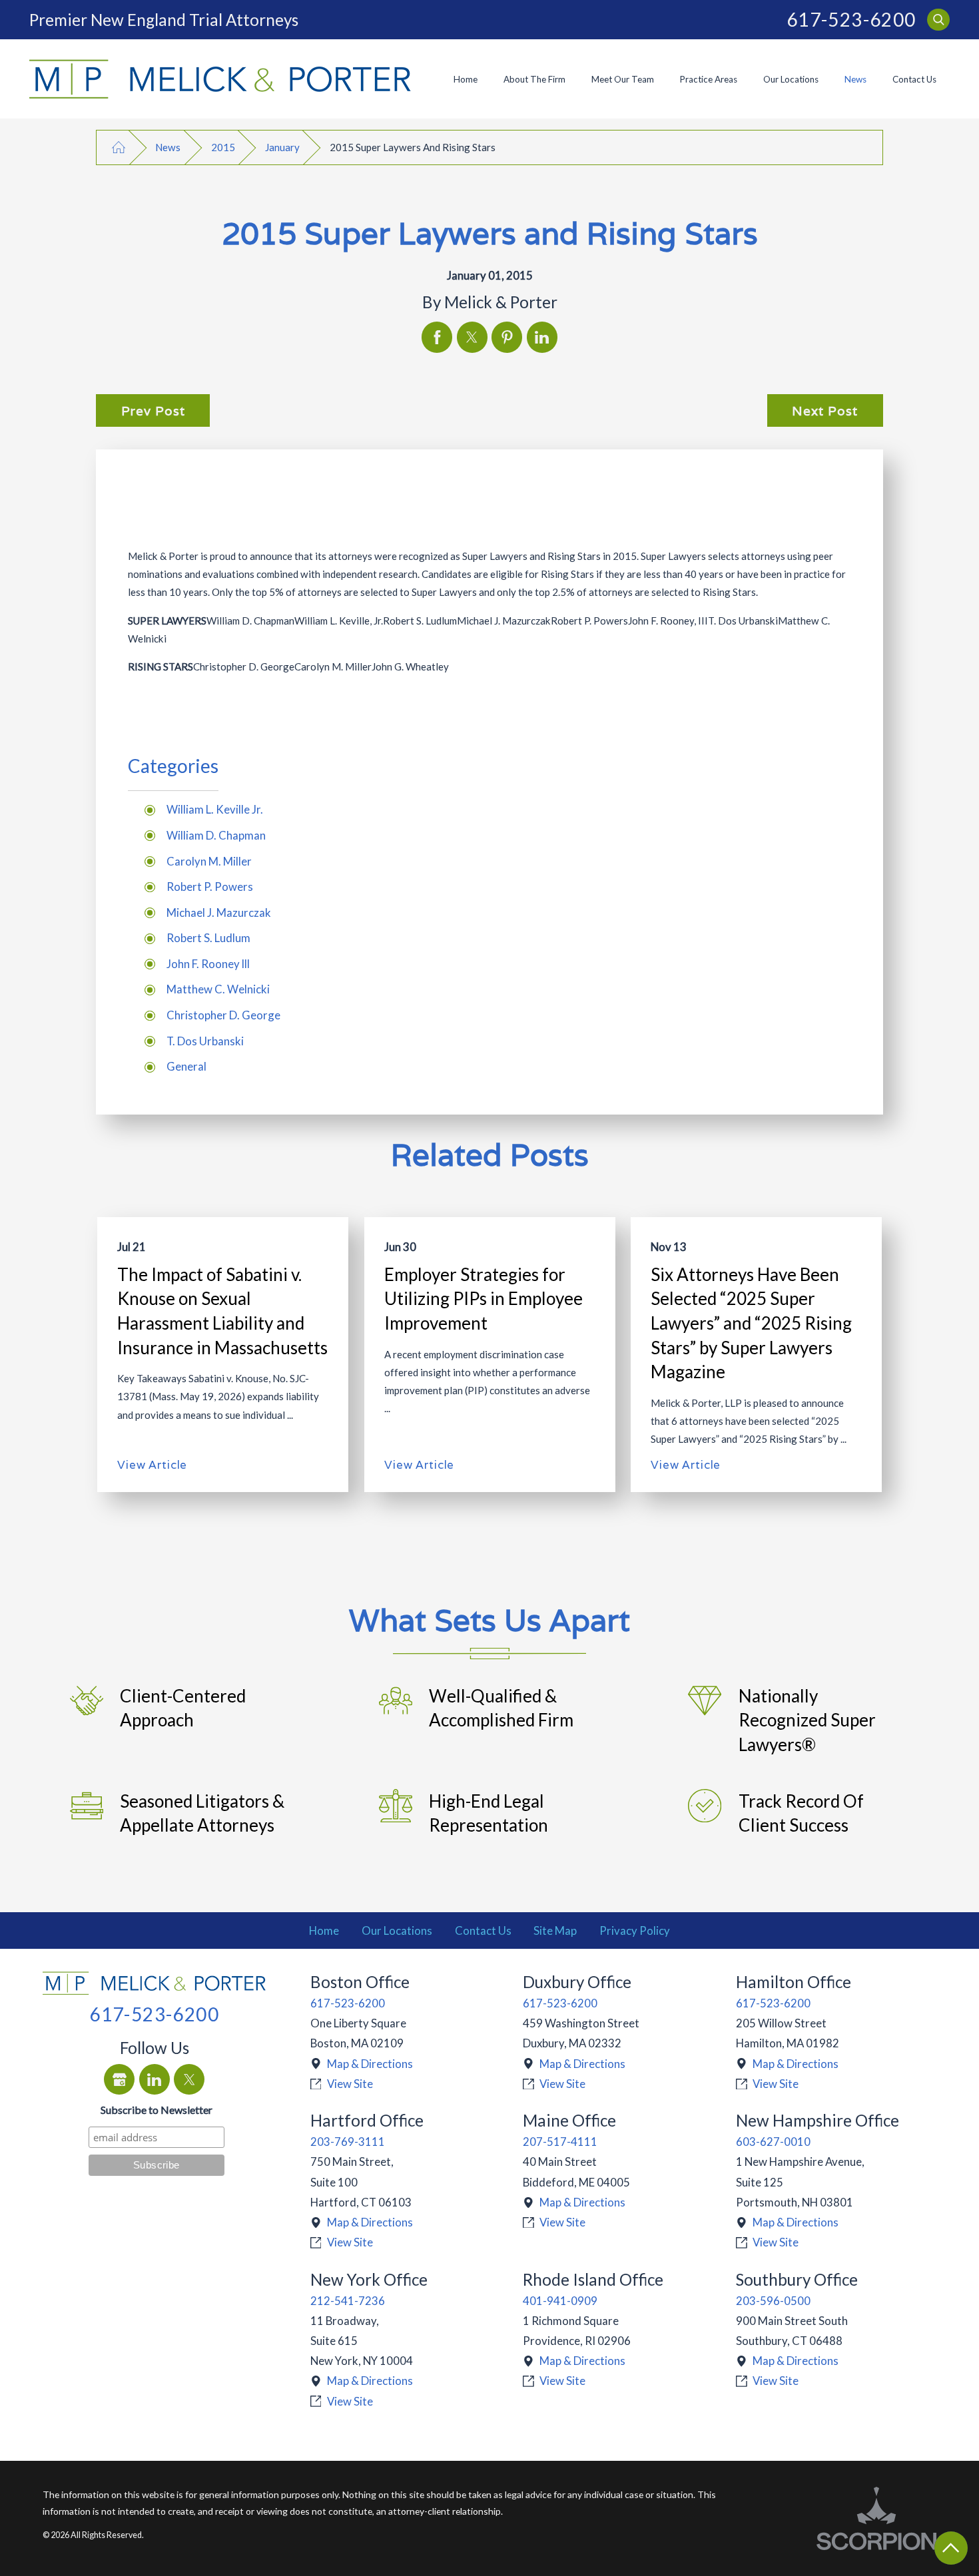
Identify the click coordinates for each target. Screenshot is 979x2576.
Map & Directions (370, 2064)
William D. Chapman (216, 835)
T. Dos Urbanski (205, 1041)
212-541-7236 (348, 2301)
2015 (223, 147)
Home (466, 79)
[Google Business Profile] (119, 2079)
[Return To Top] (951, 2548)
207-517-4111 (560, 2142)
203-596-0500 (773, 2301)
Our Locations (791, 79)
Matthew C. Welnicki (218, 989)
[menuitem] (465, 79)
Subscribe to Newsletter (157, 2110)
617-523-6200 (851, 20)
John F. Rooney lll (208, 964)
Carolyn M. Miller (209, 861)
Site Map (555, 1931)
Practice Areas (709, 79)
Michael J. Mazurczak (219, 912)
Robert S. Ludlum (208, 938)
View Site (350, 2084)
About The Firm (534, 79)
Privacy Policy (635, 1931)
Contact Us (914, 79)
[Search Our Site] (938, 20)
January (282, 147)
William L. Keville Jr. (215, 809)
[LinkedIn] (155, 2079)
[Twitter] (189, 2079)
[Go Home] (118, 147)
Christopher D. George (223, 1015)
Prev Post (153, 411)
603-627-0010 (773, 2142)
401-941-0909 (560, 2301)
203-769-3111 (348, 2142)
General (186, 1066)
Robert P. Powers (210, 887)
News (855, 79)
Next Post (825, 411)
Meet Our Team (623, 79)
